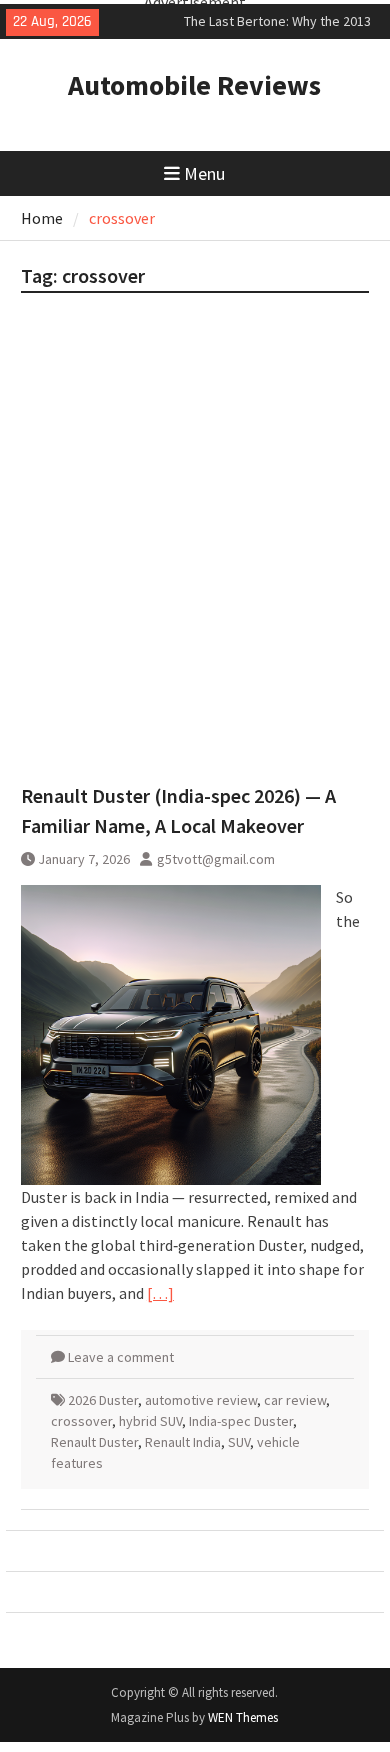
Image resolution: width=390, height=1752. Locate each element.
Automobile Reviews (194, 85)
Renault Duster (94, 1442)
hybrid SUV (150, 1421)
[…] (160, 1293)
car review (295, 1400)
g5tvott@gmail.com (216, 859)
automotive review (201, 1400)
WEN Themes (243, 1717)
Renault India (183, 1442)
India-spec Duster (241, 1421)
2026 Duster (103, 1400)
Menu (204, 173)
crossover (81, 1421)
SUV (239, 1442)
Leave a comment (121, 1357)
